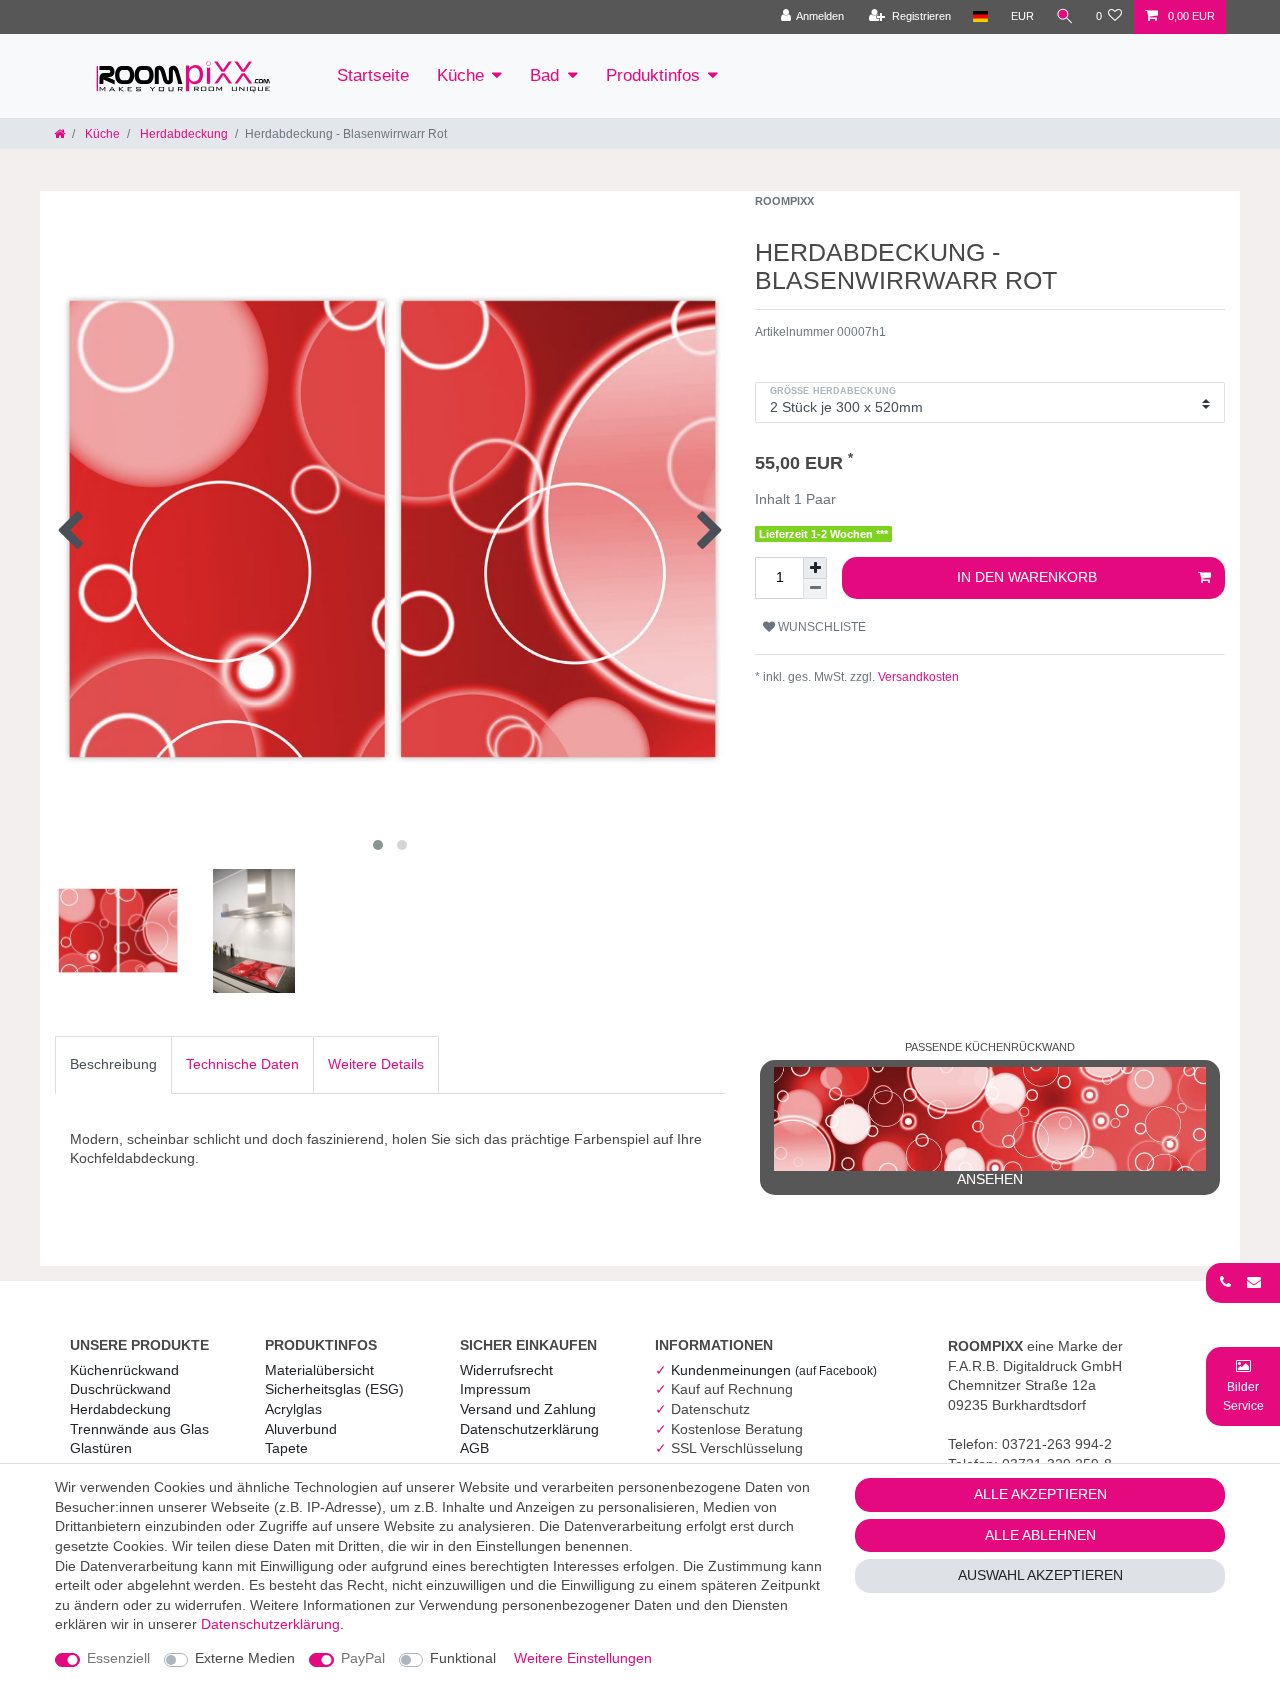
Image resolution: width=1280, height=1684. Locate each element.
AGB (474, 1448)
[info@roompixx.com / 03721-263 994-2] (1243, 1282)
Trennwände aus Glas (139, 1429)
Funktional (463, 1658)
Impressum (495, 1389)
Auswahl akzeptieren (1040, 1575)
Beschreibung (113, 1064)
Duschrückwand (120, 1389)
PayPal (363, 1658)
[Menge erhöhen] (815, 567)
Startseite (373, 75)
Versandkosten (917, 677)
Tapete (286, 1448)
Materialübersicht (319, 1370)
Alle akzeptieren (1040, 1494)
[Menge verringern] (815, 589)
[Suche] (1065, 17)
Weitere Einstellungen (583, 1658)
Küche (460, 75)
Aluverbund (301, 1429)
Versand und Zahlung (528, 1409)
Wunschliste (820, 627)
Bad (544, 75)
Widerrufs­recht (506, 1370)
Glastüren (101, 1448)
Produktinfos (653, 75)
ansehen (990, 1179)
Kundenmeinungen (774, 1370)
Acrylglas (293, 1409)
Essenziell (118, 1658)
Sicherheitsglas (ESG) (334, 1389)
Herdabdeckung (182, 134)
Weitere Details (376, 1064)
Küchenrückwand (124, 1370)
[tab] (113, 1065)
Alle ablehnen (1040, 1535)
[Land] (980, 17)
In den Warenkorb (1027, 577)
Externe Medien (245, 1658)
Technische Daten (242, 1064)
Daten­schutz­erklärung (529, 1429)
